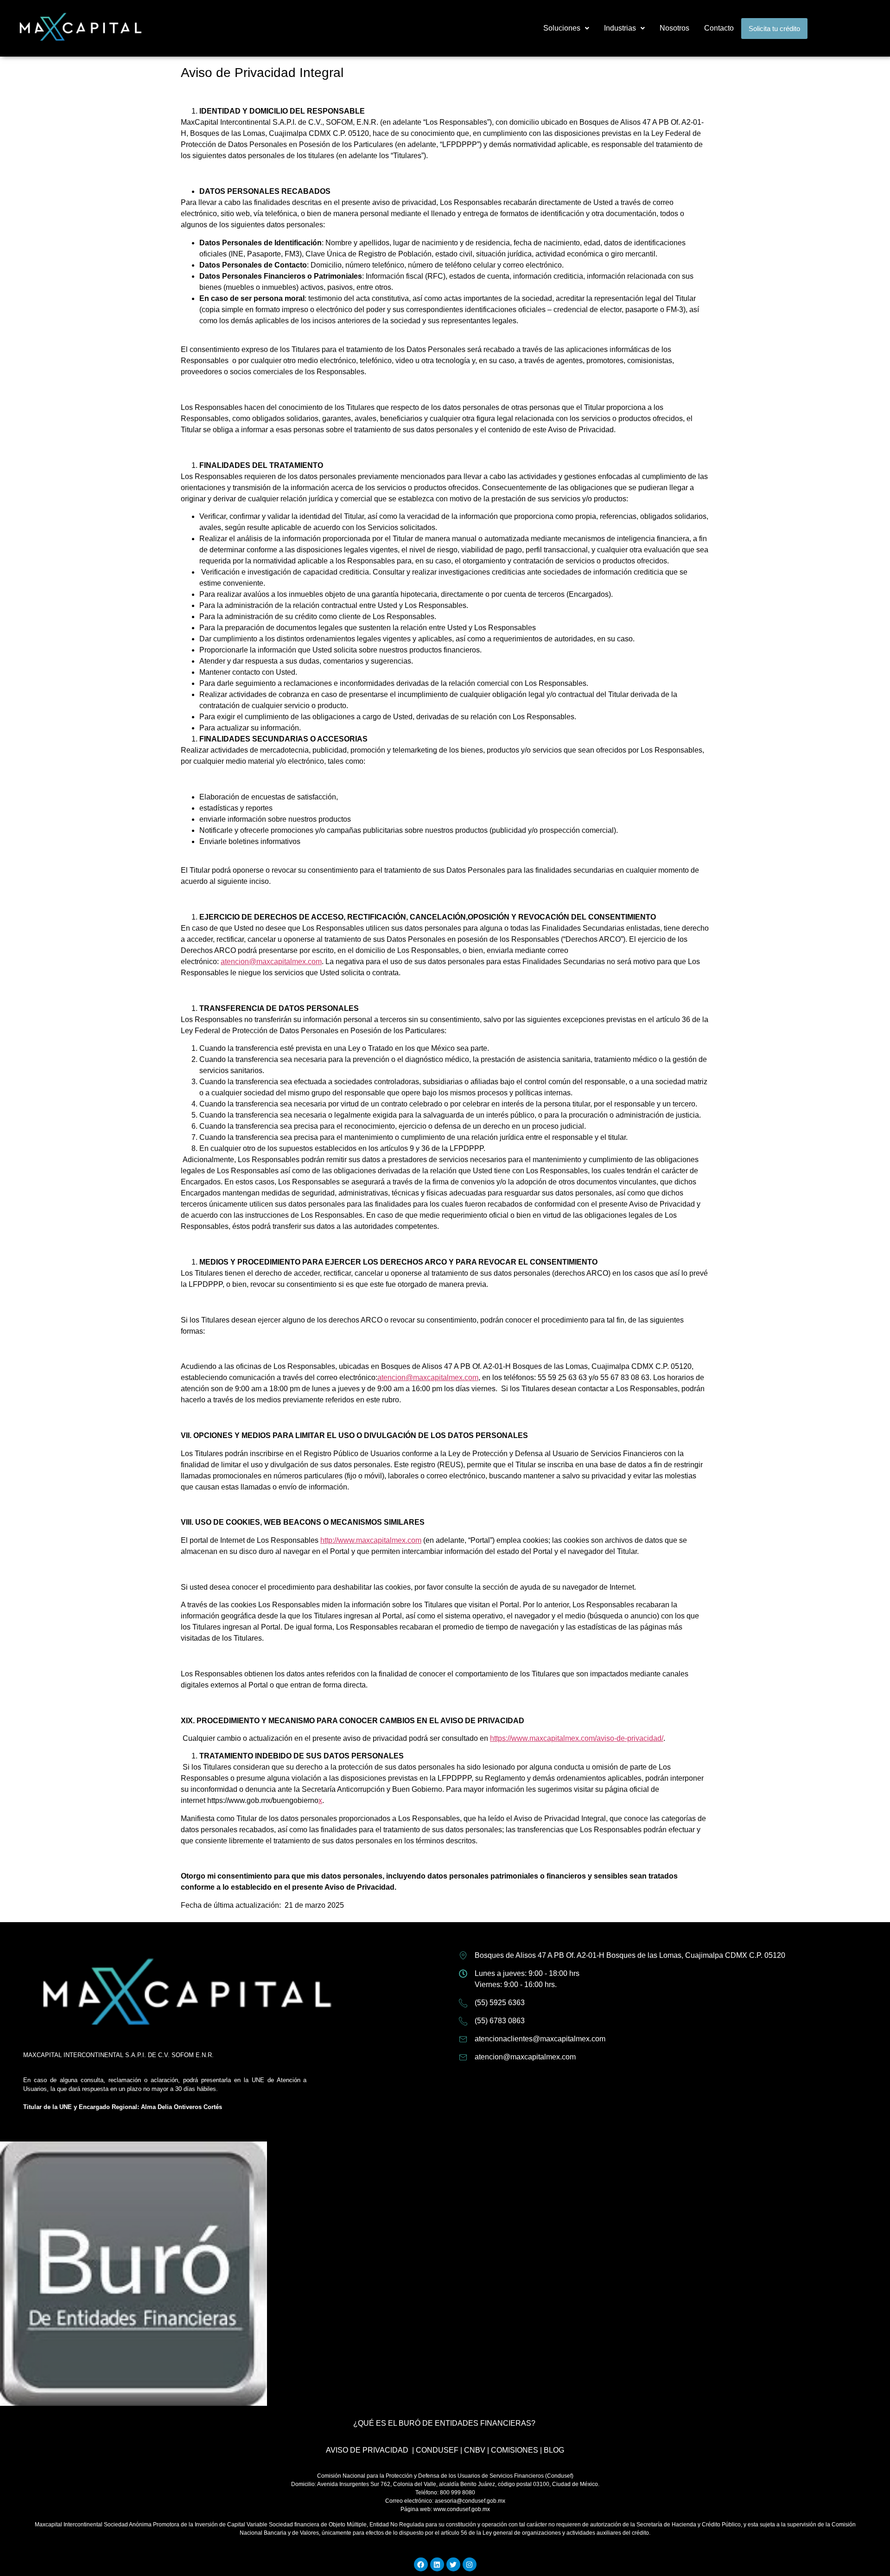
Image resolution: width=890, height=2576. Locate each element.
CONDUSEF (437, 2450)
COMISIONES (515, 2450)
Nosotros (674, 28)
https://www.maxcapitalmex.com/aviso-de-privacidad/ (577, 1738)
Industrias (620, 28)
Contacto (719, 28)
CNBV (475, 2450)
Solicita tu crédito (774, 29)
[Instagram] (470, 2564)
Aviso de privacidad (367, 2450)
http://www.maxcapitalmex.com (371, 1540)
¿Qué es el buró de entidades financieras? (444, 2423)
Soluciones (562, 28)
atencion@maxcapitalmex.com (271, 962)
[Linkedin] (437, 2564)
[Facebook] (421, 2564)
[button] (566, 28)
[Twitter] (453, 2564)
